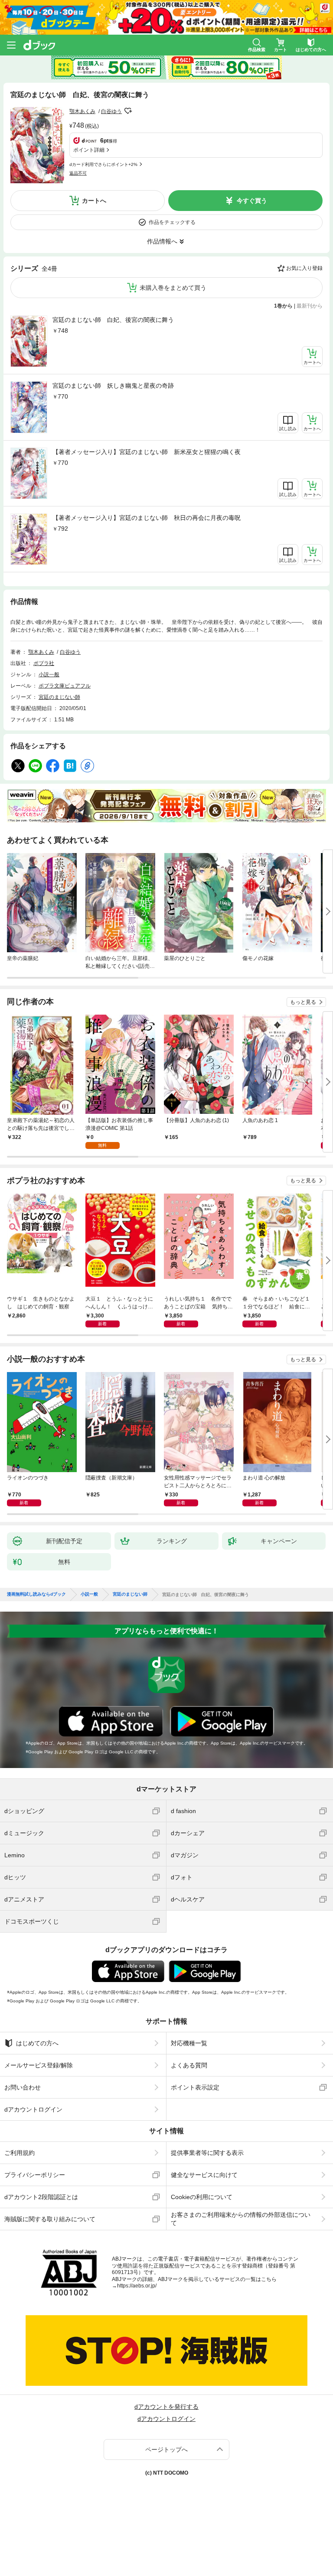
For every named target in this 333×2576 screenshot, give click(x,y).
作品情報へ (162, 241)
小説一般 (49, 675)
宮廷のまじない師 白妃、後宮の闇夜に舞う (113, 320)
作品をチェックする (172, 222)
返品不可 (78, 173)
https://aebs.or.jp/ (137, 2286)
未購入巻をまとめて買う (173, 288)
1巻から (283, 306)
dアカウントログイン (33, 2109)
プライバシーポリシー (35, 2175)
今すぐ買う (252, 201)
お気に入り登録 (304, 268)
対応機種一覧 (189, 2043)
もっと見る (303, 1002)
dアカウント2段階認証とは (41, 2197)
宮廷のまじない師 (59, 697)
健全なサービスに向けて (204, 2175)
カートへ (94, 201)
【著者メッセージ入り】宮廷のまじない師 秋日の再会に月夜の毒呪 (147, 518)
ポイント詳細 (89, 150)
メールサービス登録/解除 (39, 2065)
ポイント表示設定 (195, 2087)
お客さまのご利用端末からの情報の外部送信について (241, 2219)
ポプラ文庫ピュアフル (65, 686)
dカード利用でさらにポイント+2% (103, 164)
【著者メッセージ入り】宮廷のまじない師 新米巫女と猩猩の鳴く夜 (147, 452)
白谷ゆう (111, 111)
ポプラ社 (44, 663)
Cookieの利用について (202, 2197)
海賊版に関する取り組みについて (50, 2219)
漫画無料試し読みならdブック (36, 1594)
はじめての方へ (37, 2043)
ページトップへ (166, 2449)
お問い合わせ (23, 2087)
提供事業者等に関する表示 (207, 2153)
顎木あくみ (82, 111)
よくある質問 (189, 2065)
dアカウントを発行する (166, 2407)
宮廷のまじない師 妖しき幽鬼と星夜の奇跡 (113, 386)
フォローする (128, 111)
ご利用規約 (20, 2153)
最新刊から (310, 306)
